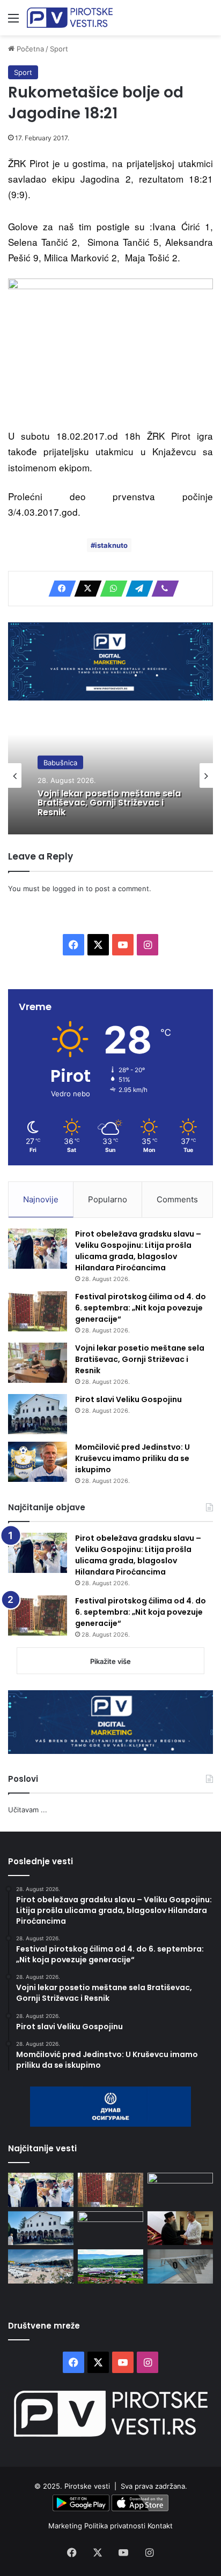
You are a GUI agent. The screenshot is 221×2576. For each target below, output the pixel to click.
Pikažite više (110, 1661)
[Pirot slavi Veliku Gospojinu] (38, 1414)
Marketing (66, 2526)
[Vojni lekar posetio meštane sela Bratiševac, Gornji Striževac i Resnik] (38, 1363)
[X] (85, 589)
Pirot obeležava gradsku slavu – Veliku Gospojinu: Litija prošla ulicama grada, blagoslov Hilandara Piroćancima (138, 1251)
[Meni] (13, 22)
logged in (68, 888)
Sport (59, 49)
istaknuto (111, 545)
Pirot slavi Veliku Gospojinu (128, 1399)
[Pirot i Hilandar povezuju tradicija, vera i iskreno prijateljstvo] (180, 2228)
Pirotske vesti (87, 2486)
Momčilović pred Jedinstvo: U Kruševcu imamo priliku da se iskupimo (132, 1458)
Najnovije (41, 1199)
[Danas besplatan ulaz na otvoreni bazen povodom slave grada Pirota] (41, 2266)
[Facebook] (59, 589)
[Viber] (162, 589)
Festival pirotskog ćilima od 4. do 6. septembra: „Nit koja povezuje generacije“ (141, 1308)
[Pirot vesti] (70, 18)
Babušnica (60, 762)
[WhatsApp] (110, 589)
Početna (29, 49)
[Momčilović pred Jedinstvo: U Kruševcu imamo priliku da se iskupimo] (38, 1462)
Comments (177, 1199)
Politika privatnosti (116, 2526)
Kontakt (160, 2526)
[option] (110, 775)
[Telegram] (136, 589)
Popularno (108, 1199)
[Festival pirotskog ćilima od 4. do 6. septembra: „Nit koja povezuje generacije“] (38, 1311)
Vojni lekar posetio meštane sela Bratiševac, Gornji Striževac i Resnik (109, 803)
